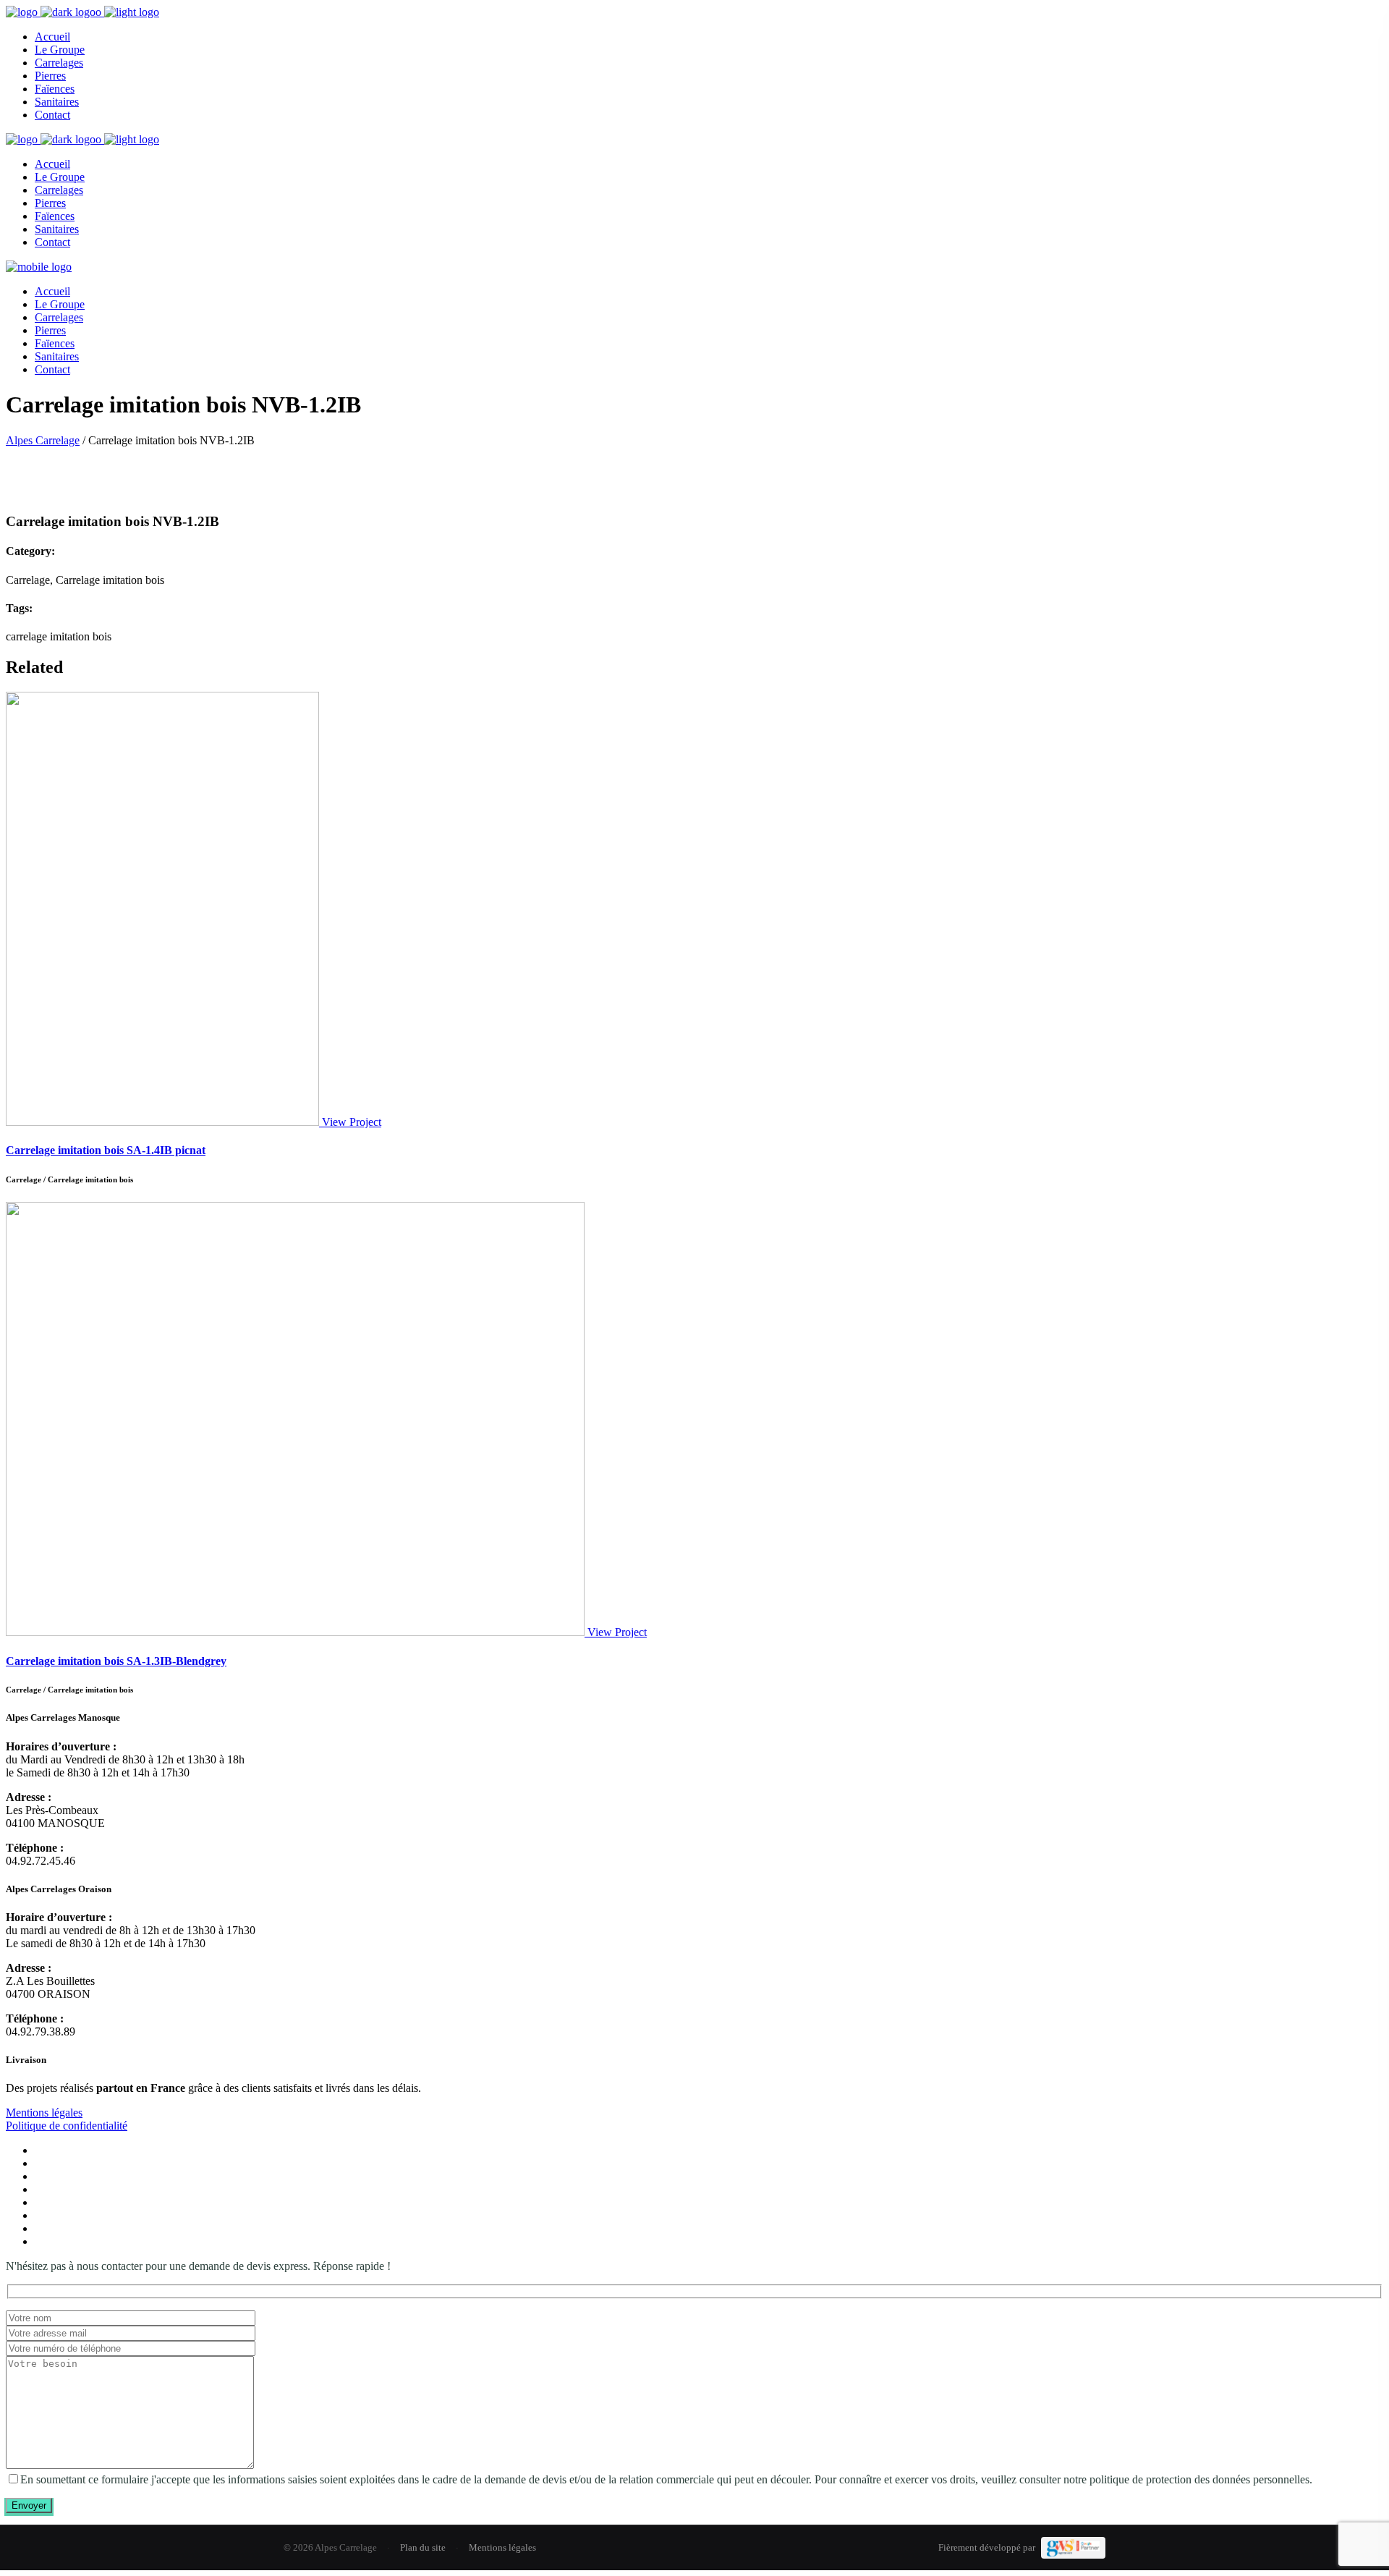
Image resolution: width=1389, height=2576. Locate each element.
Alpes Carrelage (43, 440)
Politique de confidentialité (67, 2126)
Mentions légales (44, 2113)
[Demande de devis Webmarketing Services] (1073, 2548)
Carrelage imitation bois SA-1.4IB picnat (106, 1150)
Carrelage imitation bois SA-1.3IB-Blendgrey (116, 1661)
